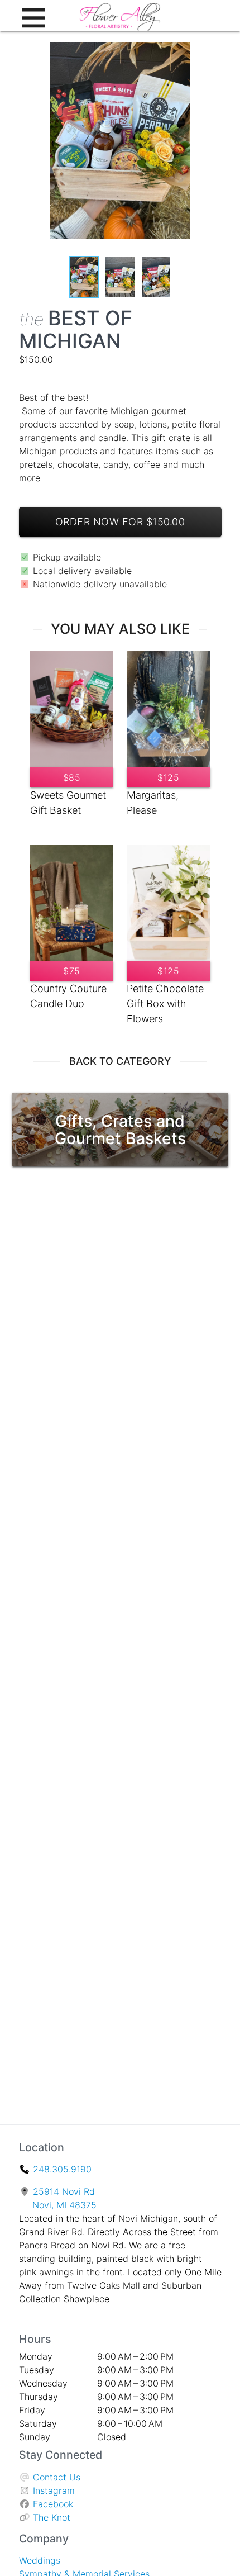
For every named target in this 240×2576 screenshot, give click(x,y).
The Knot (52, 2517)
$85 (72, 777)
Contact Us (57, 2477)
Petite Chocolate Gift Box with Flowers (165, 1004)
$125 (168, 777)
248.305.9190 (62, 2169)
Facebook (53, 2504)
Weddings (40, 2560)
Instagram (54, 2490)
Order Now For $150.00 (120, 522)
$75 (72, 971)
